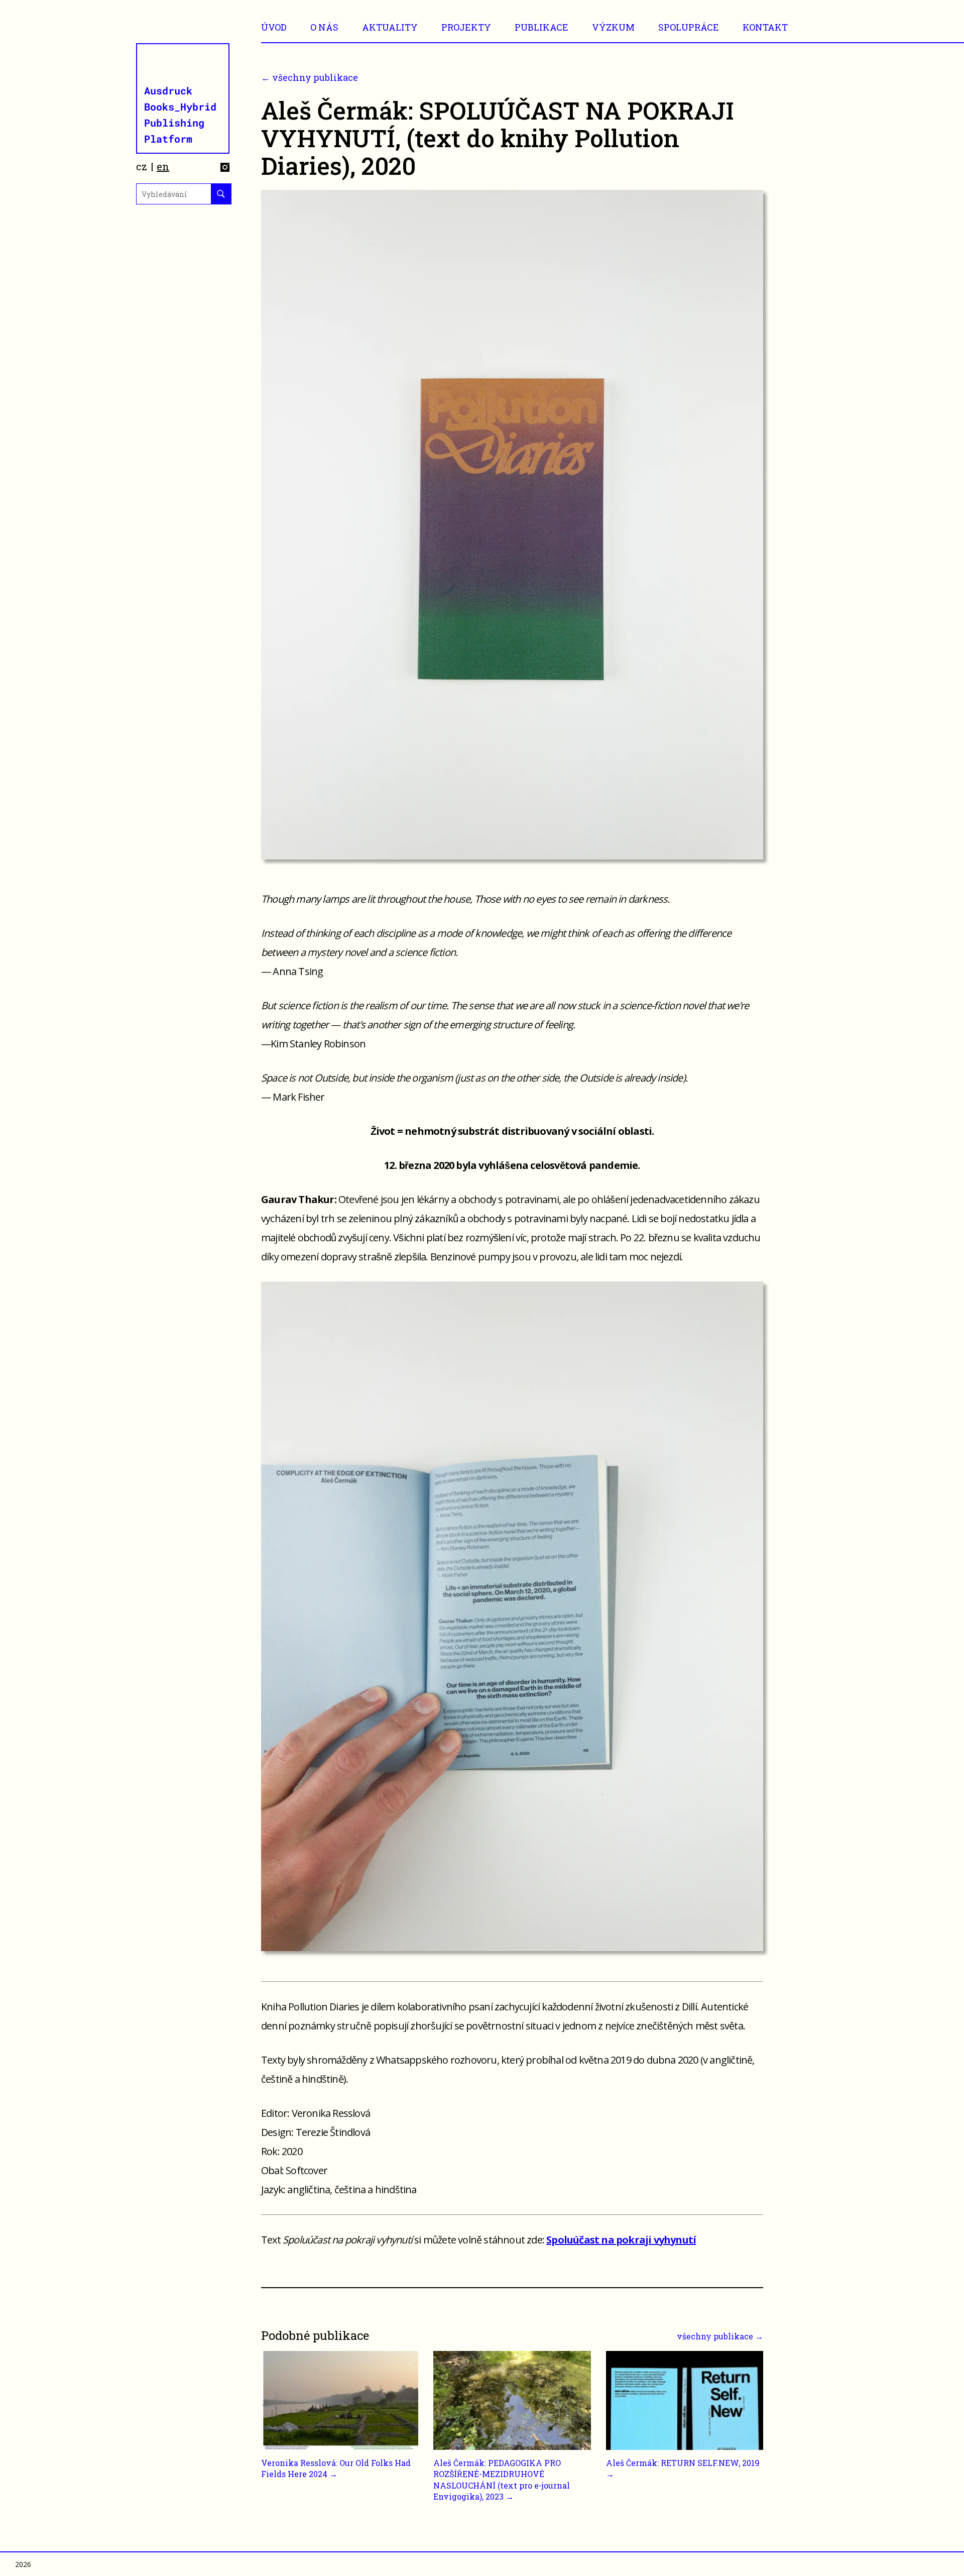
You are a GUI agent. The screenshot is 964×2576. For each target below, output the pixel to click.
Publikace (541, 27)
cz (142, 166)
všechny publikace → (720, 2336)
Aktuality (390, 27)
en (163, 166)
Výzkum (613, 27)
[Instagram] (225, 169)
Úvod (274, 27)
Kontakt (765, 27)
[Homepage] (184, 98)
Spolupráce (689, 27)
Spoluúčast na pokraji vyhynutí (621, 2240)
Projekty (466, 27)
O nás (324, 27)
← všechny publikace (310, 77)
